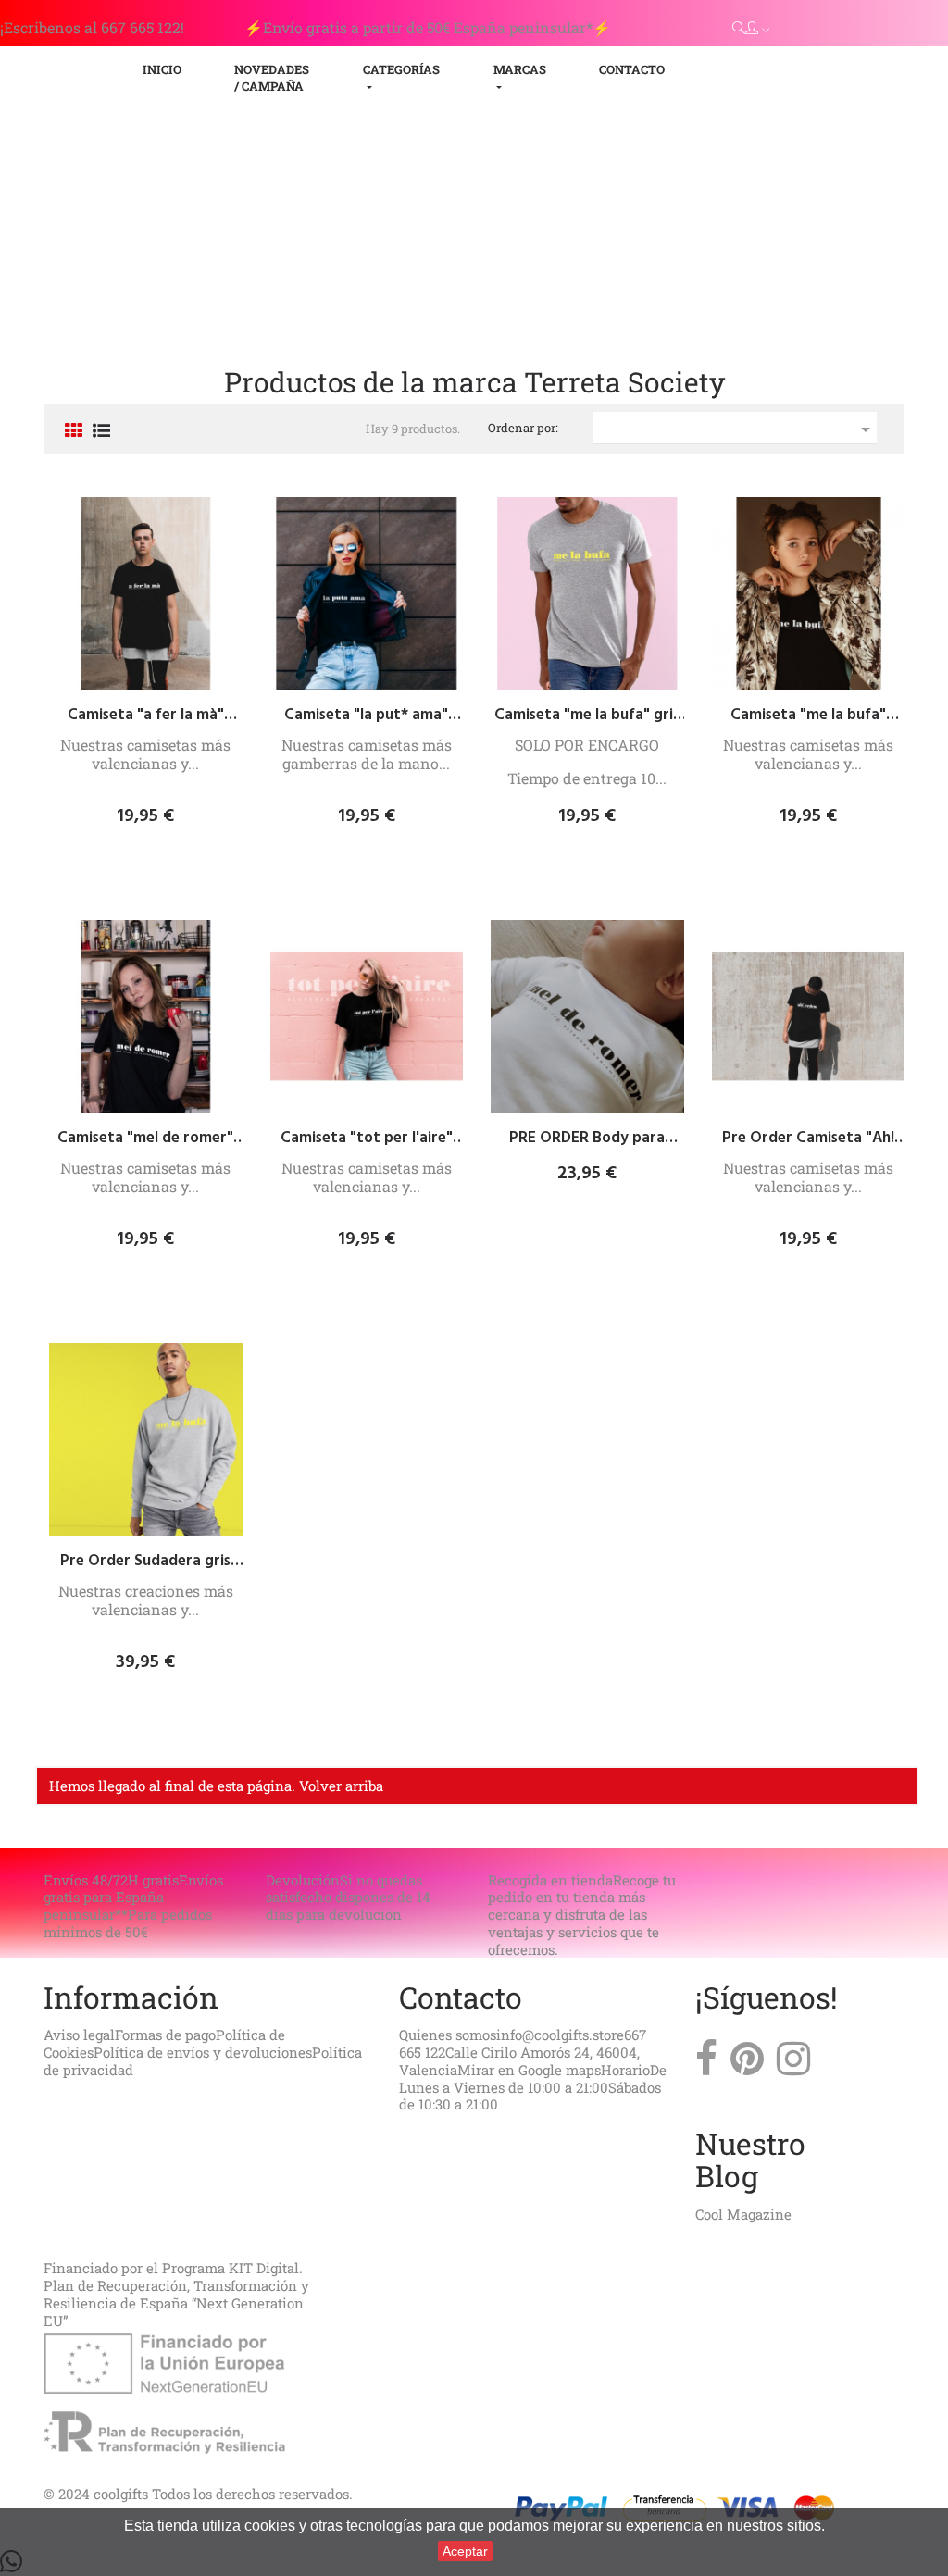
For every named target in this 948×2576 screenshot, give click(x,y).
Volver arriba (341, 1786)
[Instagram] (793, 2063)
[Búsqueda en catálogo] (739, 27)
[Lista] (101, 432)
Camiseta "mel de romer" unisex (145, 1139)
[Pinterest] (747, 2063)
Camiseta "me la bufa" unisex (808, 716)
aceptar (465, 2551)
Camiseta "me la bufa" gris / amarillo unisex (587, 716)
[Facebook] (706, 2063)
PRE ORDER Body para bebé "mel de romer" (587, 1139)
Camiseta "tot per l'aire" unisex (367, 1139)
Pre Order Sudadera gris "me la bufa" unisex (145, 1562)
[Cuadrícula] (74, 432)
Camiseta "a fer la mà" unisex (146, 716)
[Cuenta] (757, 28)
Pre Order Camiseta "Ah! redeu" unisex (808, 1139)
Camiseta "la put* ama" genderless (366, 716)
